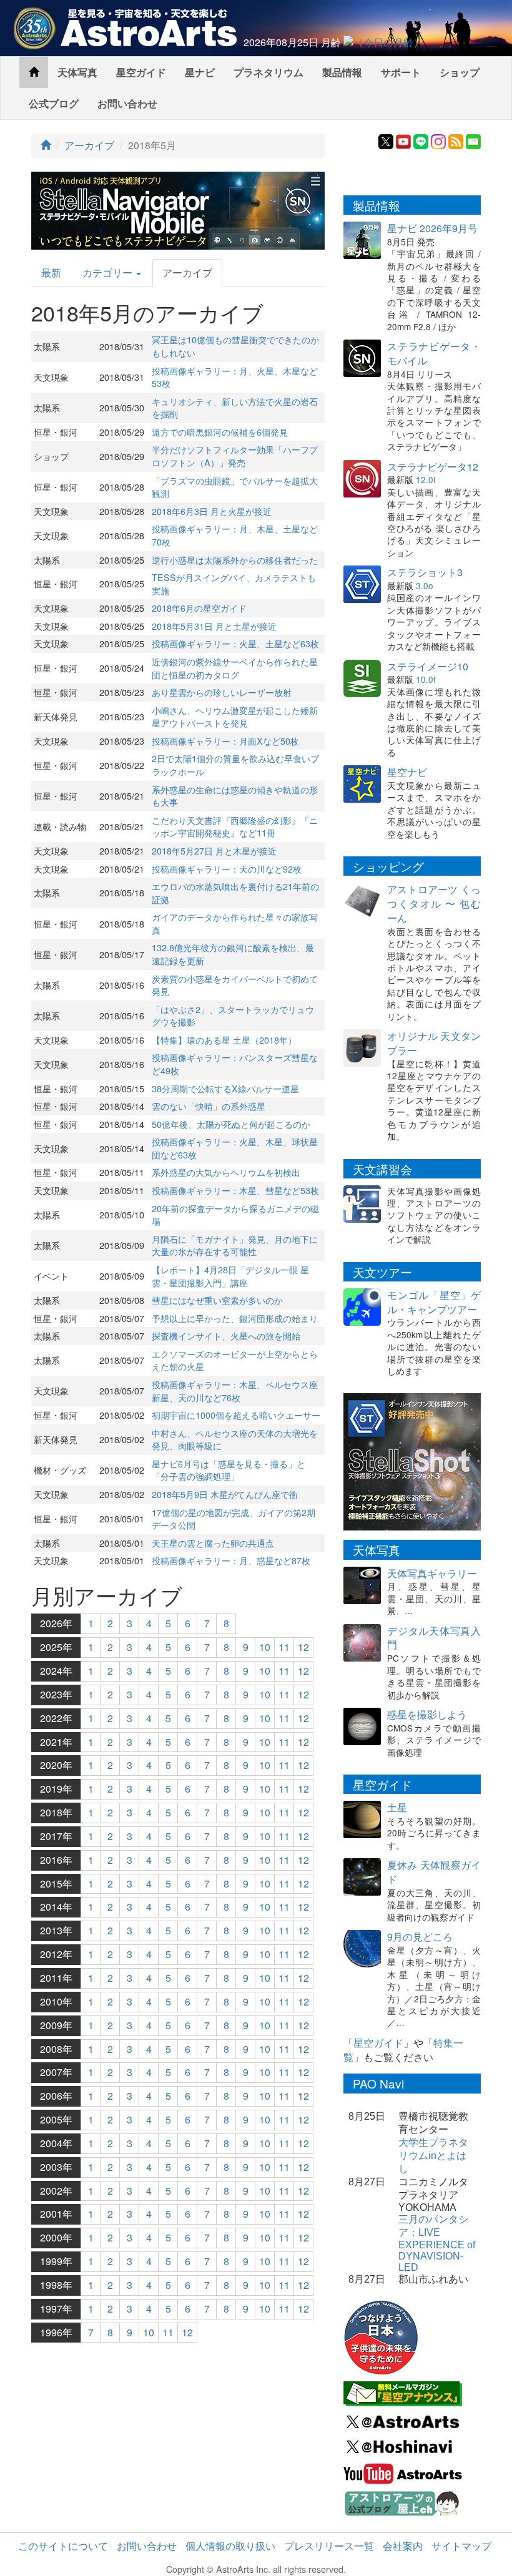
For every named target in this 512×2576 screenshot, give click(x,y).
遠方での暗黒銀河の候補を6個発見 (220, 432)
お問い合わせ (127, 103)
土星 (397, 1807)
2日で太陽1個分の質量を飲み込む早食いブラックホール (235, 765)
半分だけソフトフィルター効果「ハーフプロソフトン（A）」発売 (235, 456)
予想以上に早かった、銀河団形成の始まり (235, 1318)
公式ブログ (54, 103)
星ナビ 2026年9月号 (432, 228)
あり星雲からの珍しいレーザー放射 (222, 692)
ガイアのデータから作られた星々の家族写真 (235, 923)
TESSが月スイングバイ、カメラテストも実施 (234, 584)
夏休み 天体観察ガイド (434, 1872)
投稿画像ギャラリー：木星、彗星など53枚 (235, 1190)
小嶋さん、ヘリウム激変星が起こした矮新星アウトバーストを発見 (235, 717)
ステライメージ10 (428, 666)
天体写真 (77, 72)
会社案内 (403, 2546)
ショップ (460, 72)
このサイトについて (63, 2546)
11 (284, 1647)
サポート (401, 72)
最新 (51, 272)
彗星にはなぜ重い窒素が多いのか (217, 1300)
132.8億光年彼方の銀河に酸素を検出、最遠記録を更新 (233, 954)
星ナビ (200, 72)
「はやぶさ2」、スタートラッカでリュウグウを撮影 (233, 1016)
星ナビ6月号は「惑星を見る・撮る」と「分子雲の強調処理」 (229, 1470)
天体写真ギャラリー (432, 1573)
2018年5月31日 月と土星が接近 (214, 626)
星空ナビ (407, 772)
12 (303, 1647)
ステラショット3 (425, 572)
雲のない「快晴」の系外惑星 (209, 1106)
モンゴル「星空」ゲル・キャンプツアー (434, 1302)
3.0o (425, 585)
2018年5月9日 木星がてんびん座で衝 (225, 1494)
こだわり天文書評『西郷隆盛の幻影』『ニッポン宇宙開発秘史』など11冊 (235, 826)
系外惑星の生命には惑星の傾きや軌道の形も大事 (235, 796)
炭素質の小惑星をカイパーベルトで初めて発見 (235, 985)
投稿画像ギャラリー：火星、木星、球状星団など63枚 (235, 1148)
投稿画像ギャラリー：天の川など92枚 (227, 869)
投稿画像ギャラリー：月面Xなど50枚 (225, 741)
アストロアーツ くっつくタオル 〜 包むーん (434, 904)
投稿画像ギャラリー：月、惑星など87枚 (231, 1560)
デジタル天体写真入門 (434, 1638)
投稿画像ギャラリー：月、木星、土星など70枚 (235, 535)
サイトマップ (461, 2546)
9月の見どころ (420, 1937)
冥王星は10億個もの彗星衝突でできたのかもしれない (235, 346)
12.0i (426, 479)
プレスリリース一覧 (329, 2546)
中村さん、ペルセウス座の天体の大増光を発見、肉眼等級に (235, 1439)
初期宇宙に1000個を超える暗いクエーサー (236, 1415)
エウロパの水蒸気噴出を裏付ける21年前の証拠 (235, 893)
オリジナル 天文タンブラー (434, 1043)
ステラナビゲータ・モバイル (434, 353)
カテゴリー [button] (109, 272)
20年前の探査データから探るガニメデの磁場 (235, 1215)
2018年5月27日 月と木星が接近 (214, 850)
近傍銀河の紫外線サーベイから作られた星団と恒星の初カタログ (235, 668)
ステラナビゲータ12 (433, 467)
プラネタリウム (268, 72)
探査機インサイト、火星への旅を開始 (226, 1335)
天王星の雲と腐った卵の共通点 (213, 1543)
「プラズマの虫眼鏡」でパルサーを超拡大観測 (235, 487)
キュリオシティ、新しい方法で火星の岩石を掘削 (235, 408)
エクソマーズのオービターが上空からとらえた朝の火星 (235, 1360)
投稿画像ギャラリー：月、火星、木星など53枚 (235, 377)
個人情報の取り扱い (230, 2546)
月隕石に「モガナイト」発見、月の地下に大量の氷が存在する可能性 (235, 1245)
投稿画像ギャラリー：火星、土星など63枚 (235, 643)
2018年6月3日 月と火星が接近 (212, 511)
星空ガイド (141, 72)
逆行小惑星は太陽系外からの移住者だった (235, 560)
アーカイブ (89, 145)
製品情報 (342, 72)
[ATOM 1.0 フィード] (456, 140)
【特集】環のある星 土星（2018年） (224, 1040)
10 (265, 1647)
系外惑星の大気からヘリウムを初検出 (226, 1172)
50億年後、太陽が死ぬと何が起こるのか (231, 1124)
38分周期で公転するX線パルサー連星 (225, 1088)
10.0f (426, 679)
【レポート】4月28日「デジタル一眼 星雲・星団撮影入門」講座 (230, 1276)
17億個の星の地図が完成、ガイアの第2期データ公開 (234, 1519)
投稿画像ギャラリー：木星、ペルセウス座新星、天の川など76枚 (235, 1391)
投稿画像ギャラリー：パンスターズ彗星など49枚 (235, 1064)
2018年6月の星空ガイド (199, 608)
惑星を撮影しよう (427, 1714)
